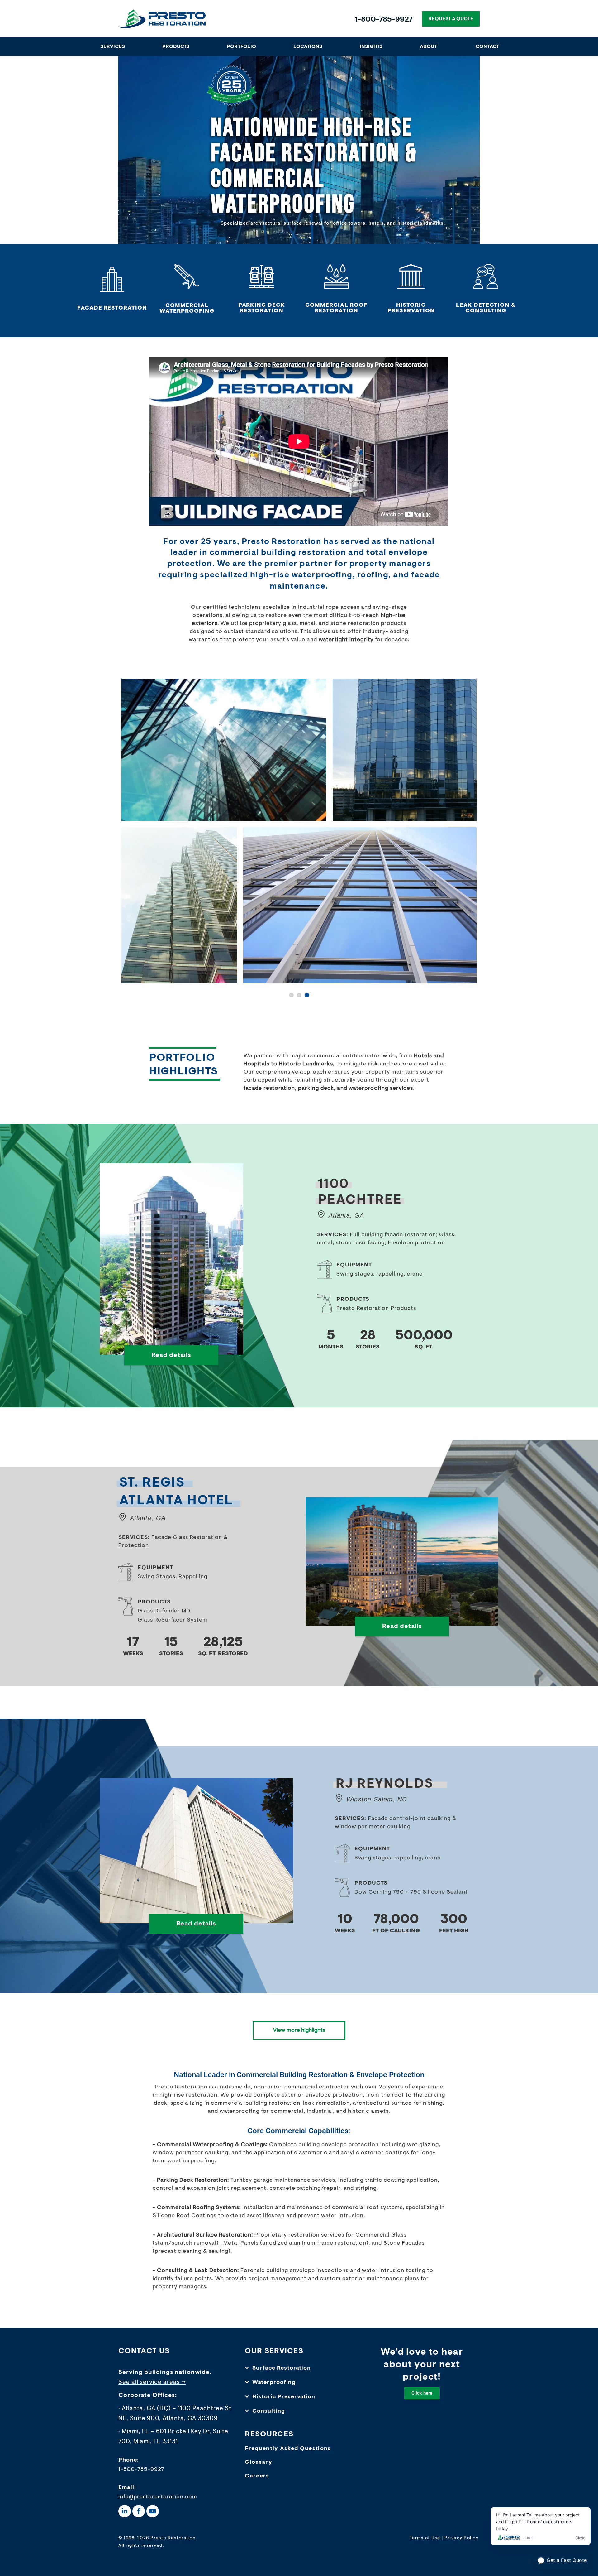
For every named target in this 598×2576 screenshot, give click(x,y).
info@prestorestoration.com (158, 2497)
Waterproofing (274, 2382)
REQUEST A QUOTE (451, 19)
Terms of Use (425, 2538)
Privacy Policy (461, 2538)
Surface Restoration (282, 2368)
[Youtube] (153, 2511)
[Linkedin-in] (125, 2511)
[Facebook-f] (139, 2511)
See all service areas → (152, 2382)
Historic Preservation (284, 2397)
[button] (299, 2368)
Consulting (269, 2411)
